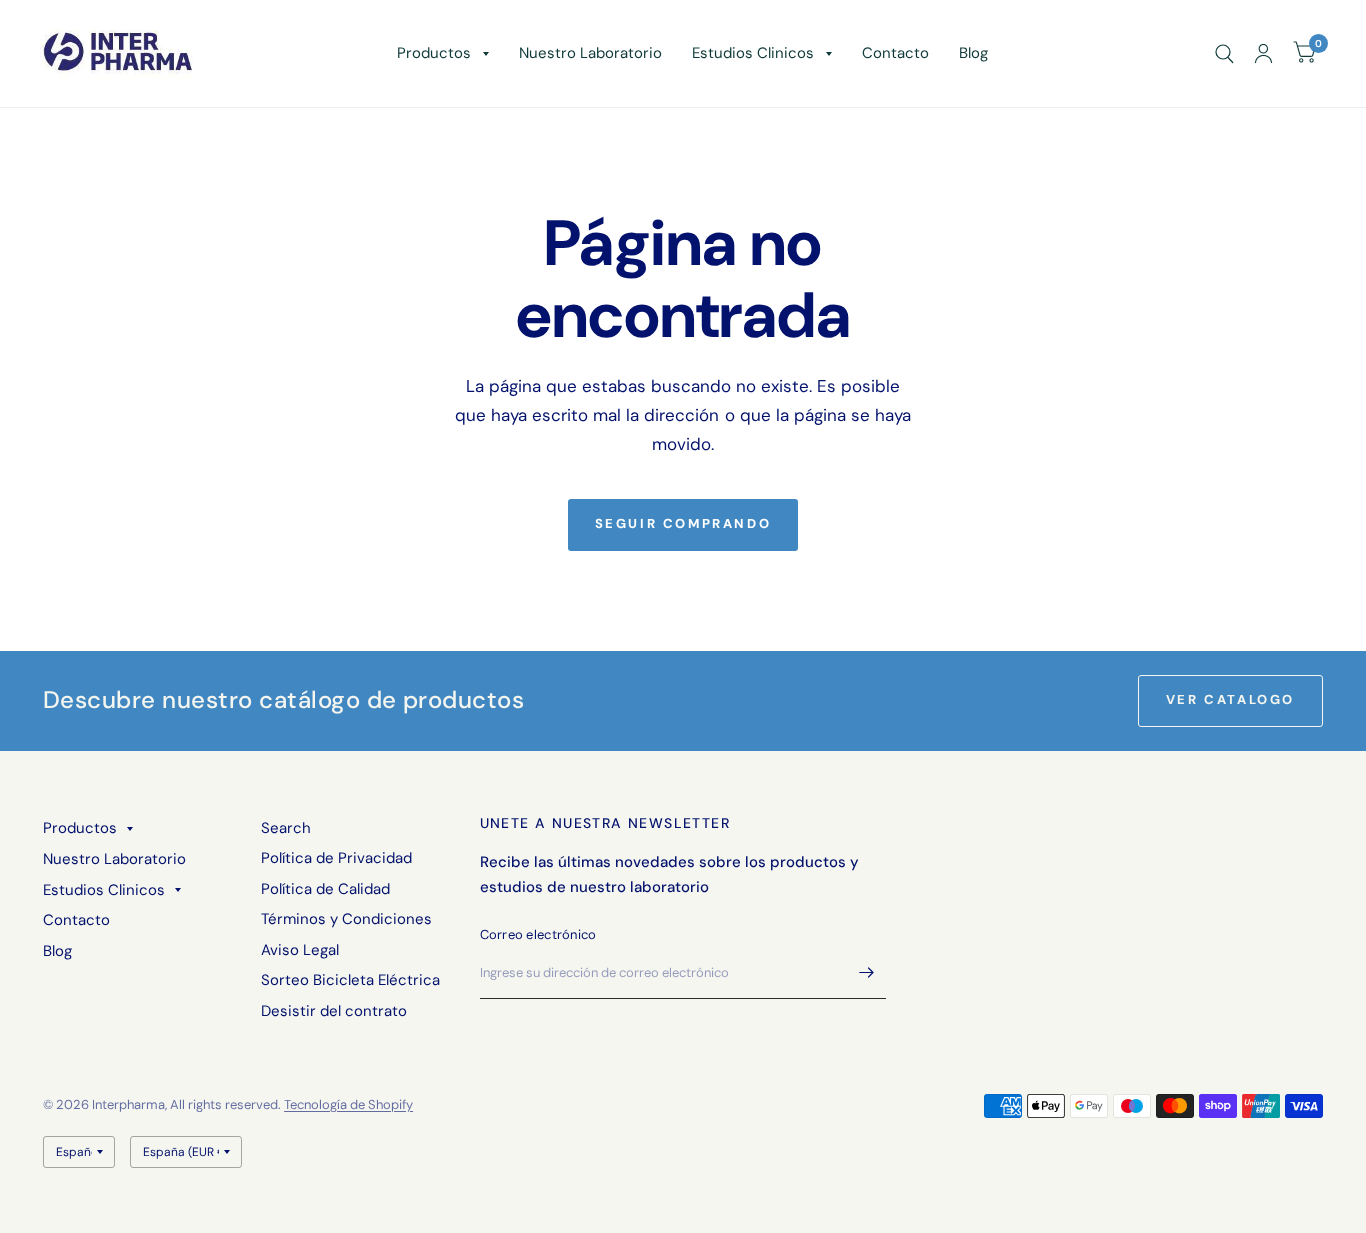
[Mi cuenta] (1263, 53)
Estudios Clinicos (753, 53)
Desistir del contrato (334, 1011)
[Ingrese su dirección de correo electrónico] (866, 973)
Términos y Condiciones (346, 919)
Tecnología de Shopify (348, 1104)
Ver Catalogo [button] (1230, 699)
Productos (434, 53)
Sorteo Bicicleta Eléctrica (350, 980)
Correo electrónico (538, 934)
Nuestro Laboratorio (590, 53)
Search (286, 828)
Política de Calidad (325, 889)
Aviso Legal (300, 950)
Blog (973, 53)
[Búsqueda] (1224, 53)
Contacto (895, 53)
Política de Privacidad (336, 858)
